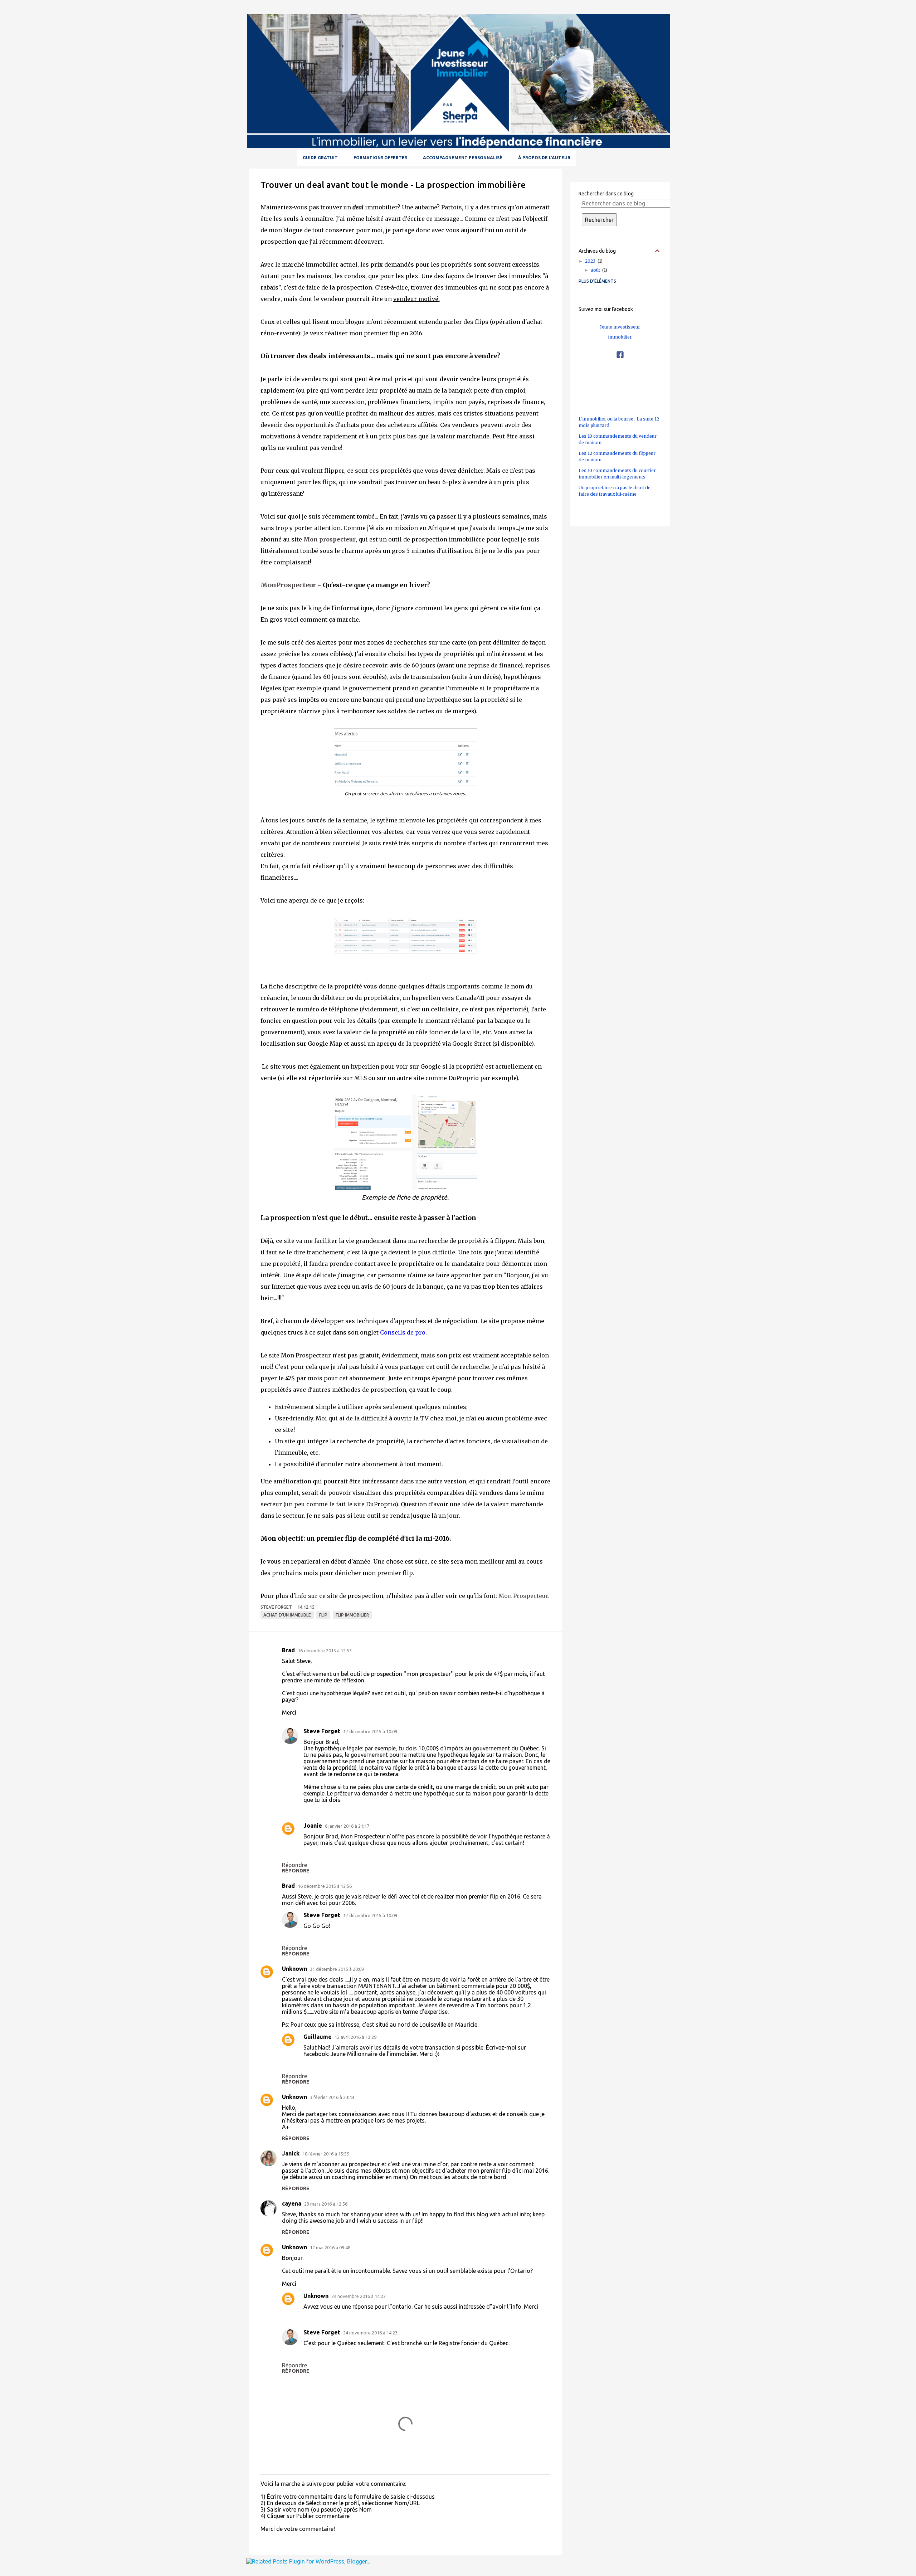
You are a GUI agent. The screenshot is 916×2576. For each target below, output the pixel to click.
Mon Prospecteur (523, 1596)
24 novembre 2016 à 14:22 (359, 2296)
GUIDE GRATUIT (320, 158)
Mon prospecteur (330, 539)
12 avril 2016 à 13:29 (355, 2037)
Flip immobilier (352, 1615)
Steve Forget (322, 1731)
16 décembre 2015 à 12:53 (325, 1651)
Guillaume (318, 2037)
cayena (292, 2203)
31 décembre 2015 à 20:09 (337, 1969)
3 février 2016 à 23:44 (332, 2097)
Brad (288, 1650)
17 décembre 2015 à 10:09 (370, 1731)
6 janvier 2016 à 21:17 (347, 1826)
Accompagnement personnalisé (463, 158)
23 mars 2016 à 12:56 (326, 2204)
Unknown (294, 1969)
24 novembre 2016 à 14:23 (370, 2333)
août (598, 270)
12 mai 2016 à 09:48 (330, 2247)
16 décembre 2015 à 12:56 (325, 1886)
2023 (593, 261)
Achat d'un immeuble (287, 1615)
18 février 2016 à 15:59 (326, 2154)
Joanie (313, 1826)
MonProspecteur (288, 585)
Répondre (296, 1871)
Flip (323, 1615)
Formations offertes (380, 158)
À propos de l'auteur (544, 158)
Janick (291, 2153)
